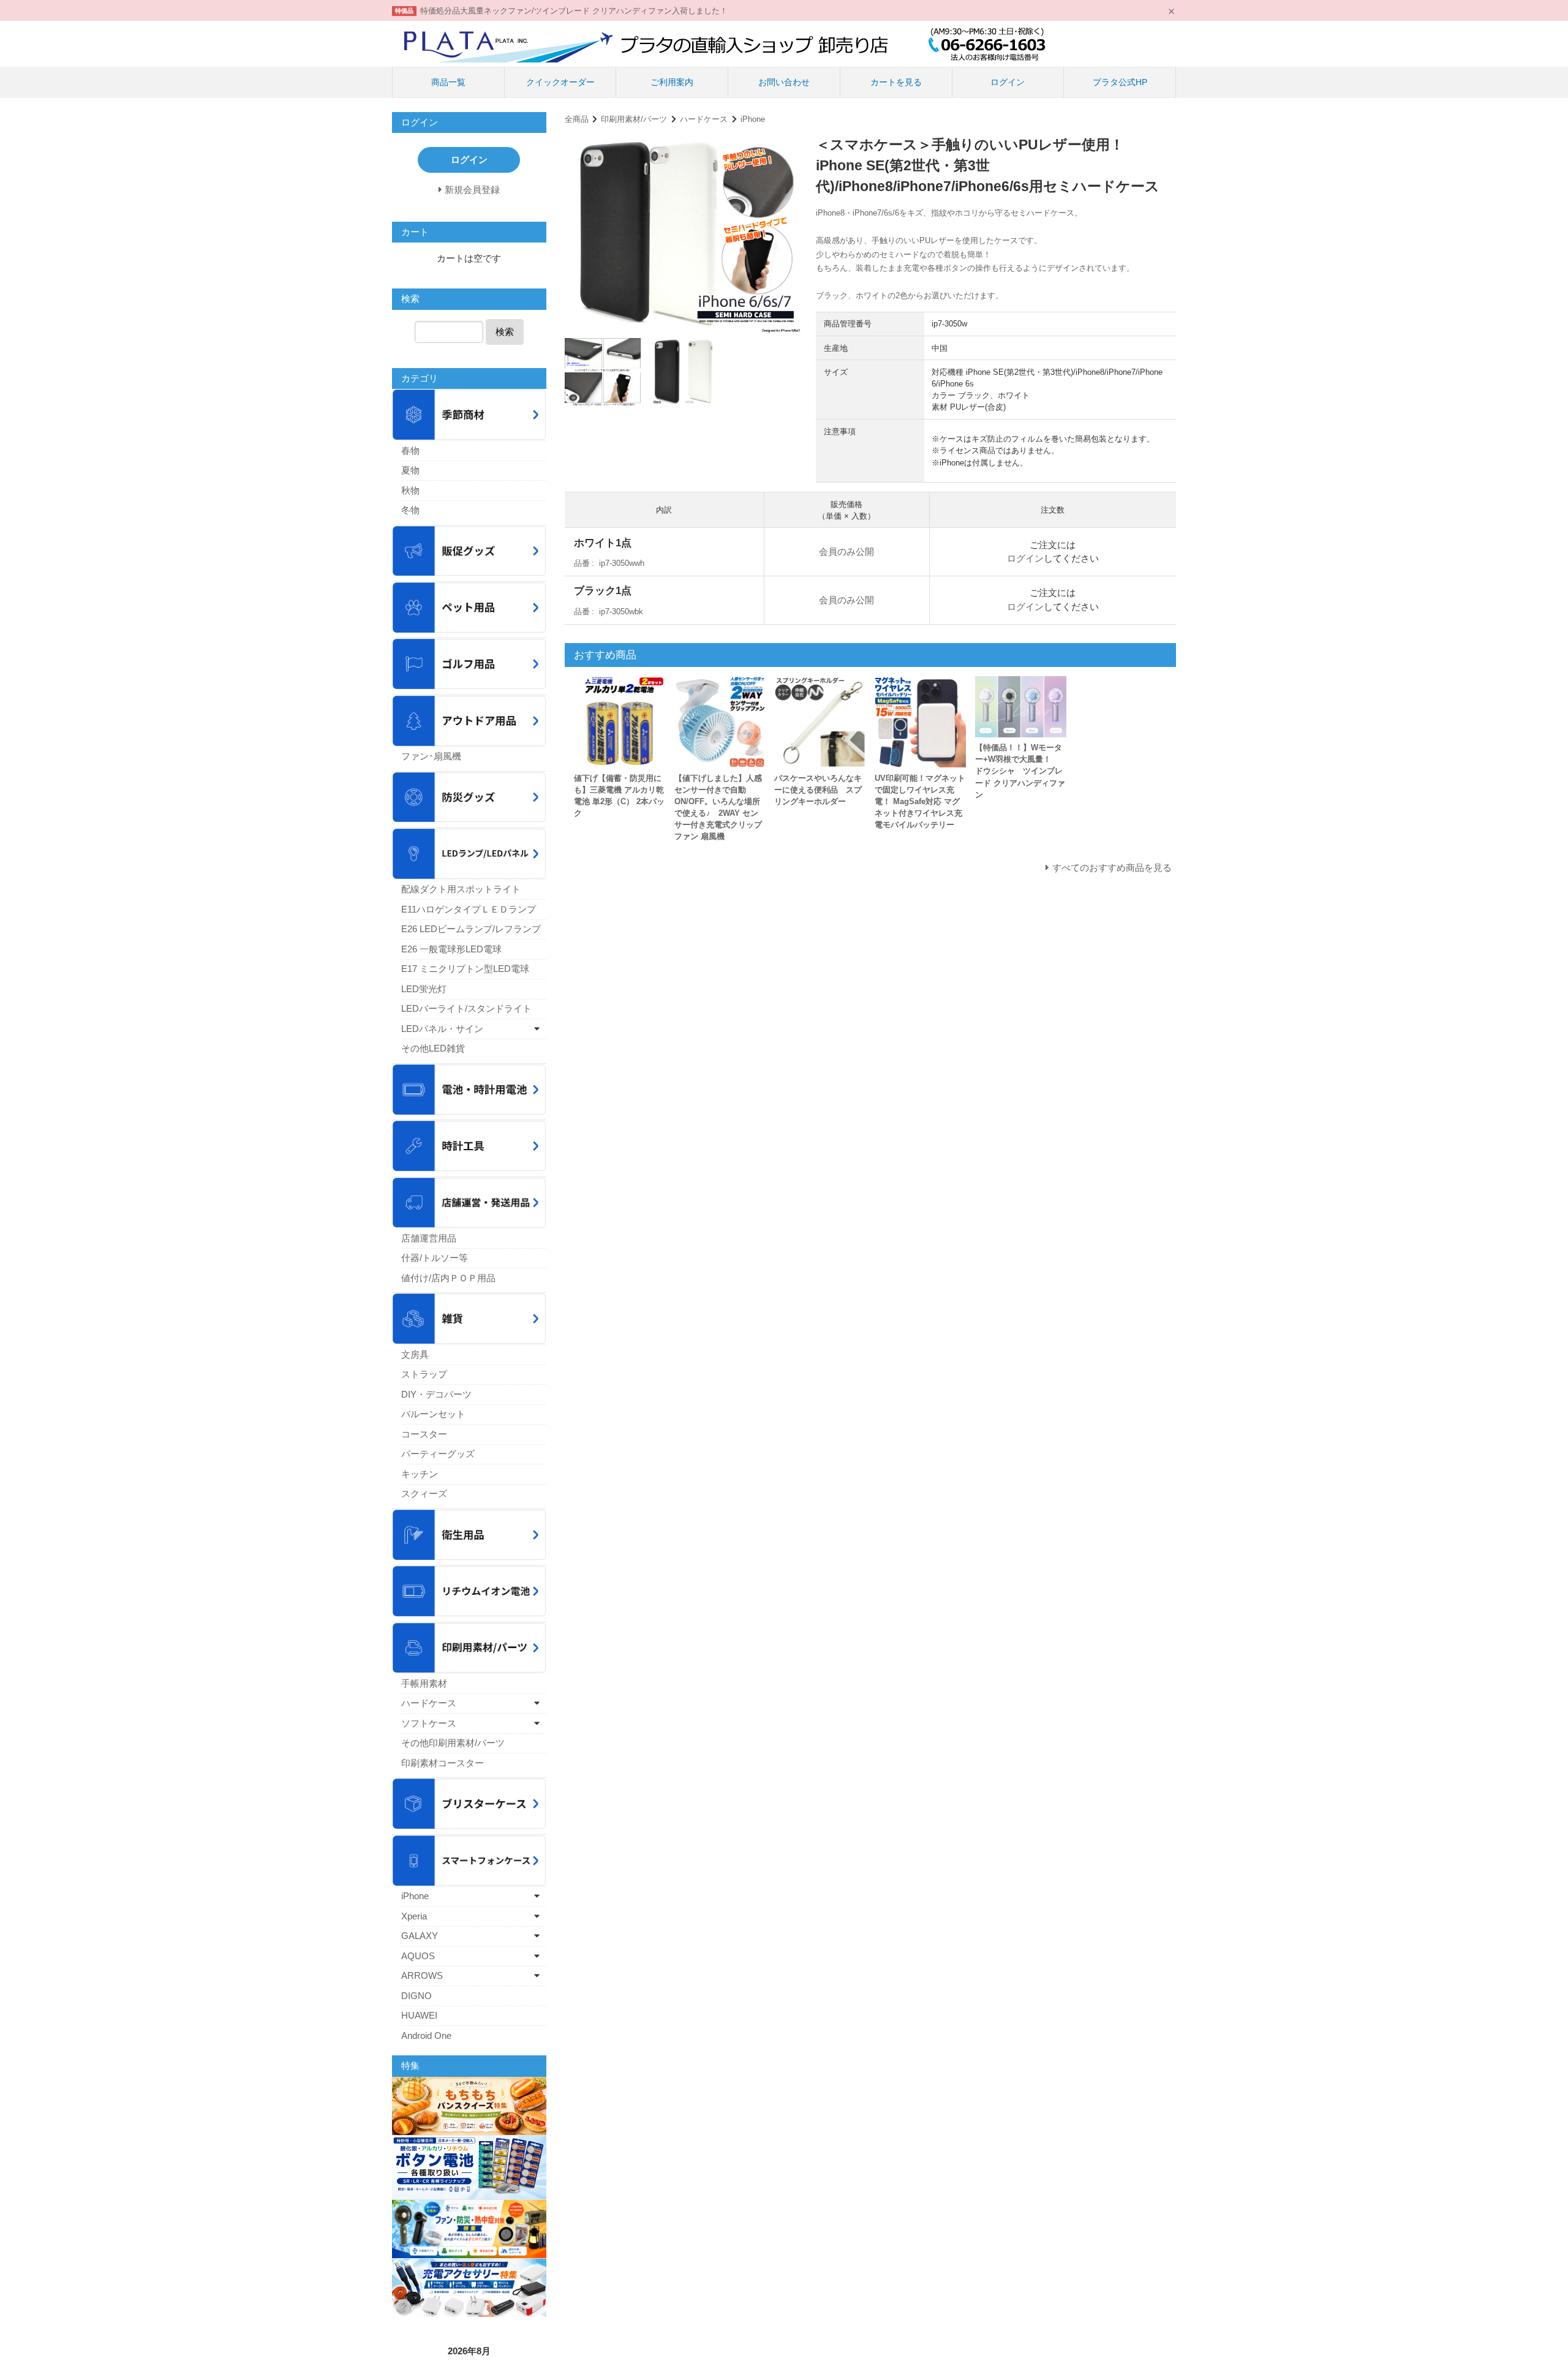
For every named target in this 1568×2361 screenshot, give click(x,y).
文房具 (415, 1354)
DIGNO (417, 1996)
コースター (424, 1434)
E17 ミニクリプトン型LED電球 (465, 969)
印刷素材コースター (443, 1763)
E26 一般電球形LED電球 (451, 949)
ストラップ (424, 1374)
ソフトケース (429, 1723)
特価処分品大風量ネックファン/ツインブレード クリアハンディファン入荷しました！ (574, 11)
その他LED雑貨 (433, 1048)
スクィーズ (424, 1493)
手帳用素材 (424, 1683)
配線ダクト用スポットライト (461, 889)
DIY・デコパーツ (436, 1394)
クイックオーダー (560, 82)
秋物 (410, 490)
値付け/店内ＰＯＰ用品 (448, 1278)
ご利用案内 (672, 82)
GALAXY (420, 1936)
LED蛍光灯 (424, 989)
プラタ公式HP (1120, 82)
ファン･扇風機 (431, 756)
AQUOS (418, 1956)
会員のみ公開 (846, 552)
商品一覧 (448, 82)
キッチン (420, 1474)
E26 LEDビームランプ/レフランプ (471, 929)
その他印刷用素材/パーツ (453, 1743)
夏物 (410, 470)
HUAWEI (419, 2015)
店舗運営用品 (429, 1238)
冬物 (410, 510)
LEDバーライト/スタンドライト (466, 1008)
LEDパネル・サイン (442, 1029)
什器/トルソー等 (435, 1258)
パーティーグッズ (438, 1454)
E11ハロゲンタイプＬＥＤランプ (469, 909)
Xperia (414, 1916)
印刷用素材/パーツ (634, 119)
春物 (410, 450)
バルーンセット (433, 1414)
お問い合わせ (784, 82)
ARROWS (422, 1975)
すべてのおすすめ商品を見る (1112, 868)
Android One (426, 2035)
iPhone (753, 119)
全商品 (577, 119)
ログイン (1008, 82)
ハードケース (704, 119)
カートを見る (896, 82)
